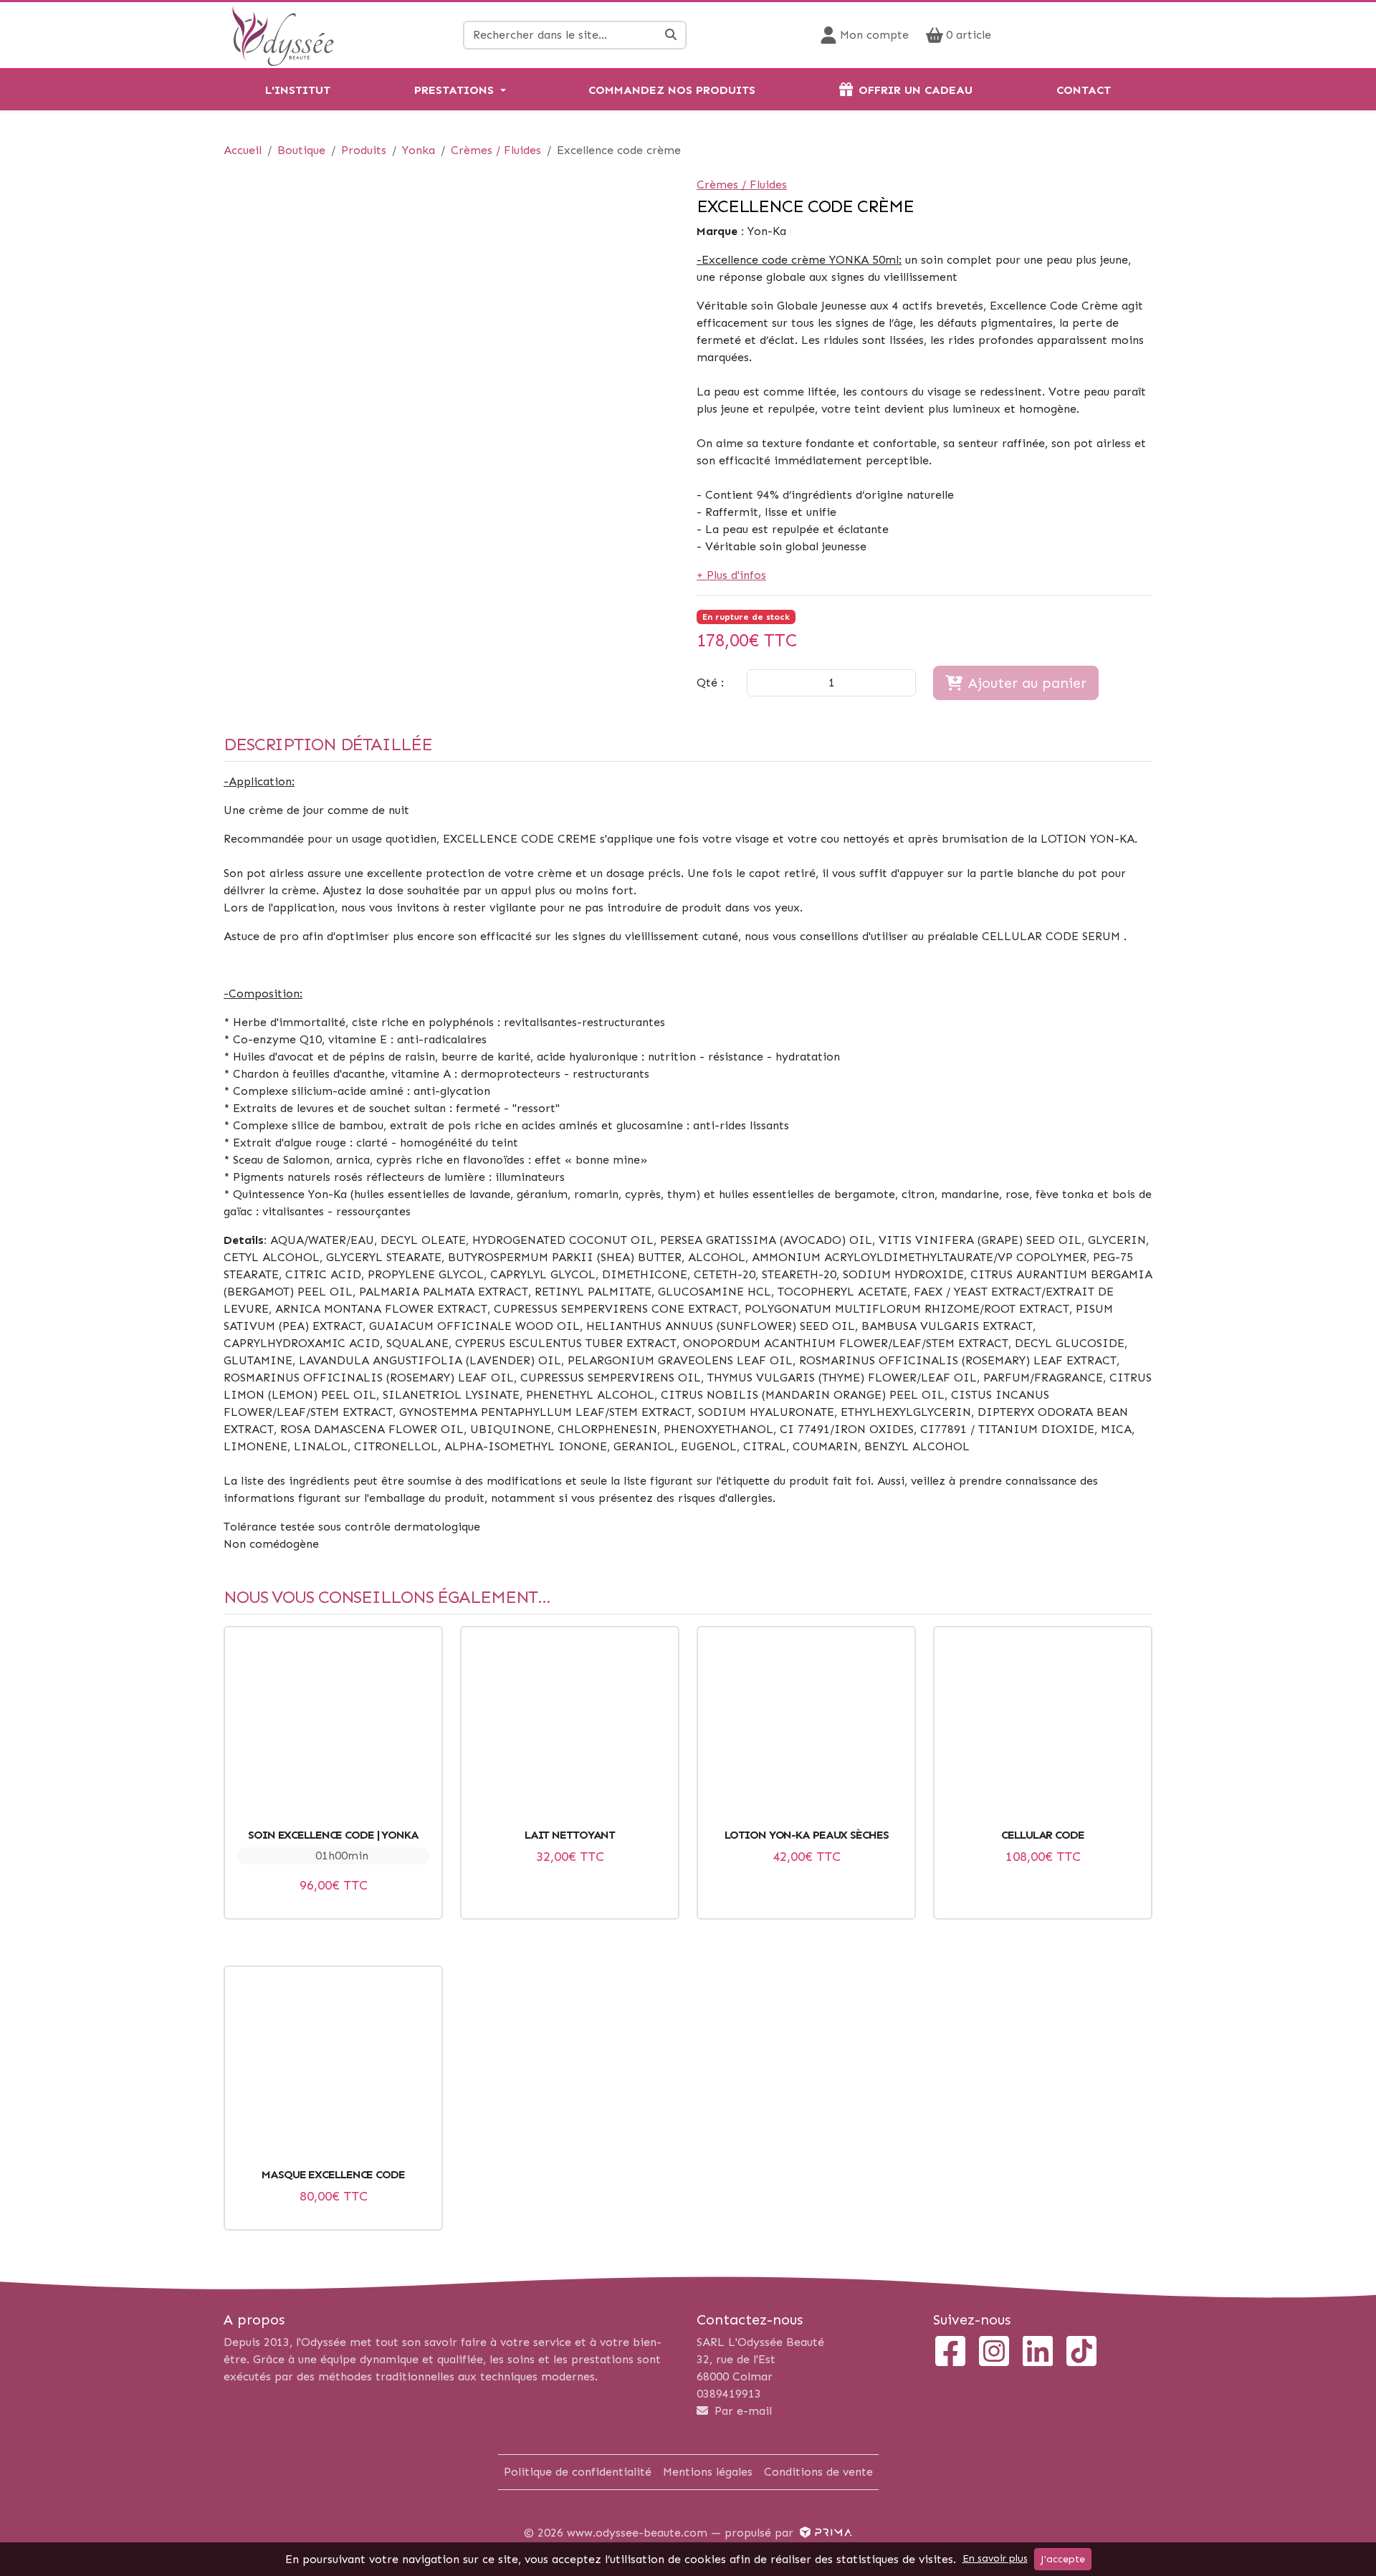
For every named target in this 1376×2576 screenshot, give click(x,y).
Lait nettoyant (570, 1835)
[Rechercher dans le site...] (671, 35)
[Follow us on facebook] (950, 2353)
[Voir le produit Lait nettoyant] (570, 1730)
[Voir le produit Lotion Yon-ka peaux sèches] (806, 1730)
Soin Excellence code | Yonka (333, 1835)
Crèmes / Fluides (742, 185)
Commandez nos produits (672, 90)
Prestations (454, 90)
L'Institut (298, 90)
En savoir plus (995, 2558)
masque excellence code (333, 2174)
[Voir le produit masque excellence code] (333, 2070)
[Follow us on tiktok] (1081, 2353)
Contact (1084, 90)
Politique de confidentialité (578, 2472)
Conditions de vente (818, 2472)
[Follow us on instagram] (994, 2353)
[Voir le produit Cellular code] (1043, 1730)
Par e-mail (741, 2411)
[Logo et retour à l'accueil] (283, 34)
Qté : (710, 683)
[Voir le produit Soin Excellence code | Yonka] (333, 1730)
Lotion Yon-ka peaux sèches (807, 1835)
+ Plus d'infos (731, 575)
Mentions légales (708, 2472)
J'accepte (1063, 2559)
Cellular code (1042, 1835)
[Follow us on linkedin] (1038, 2353)
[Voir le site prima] (825, 2533)
